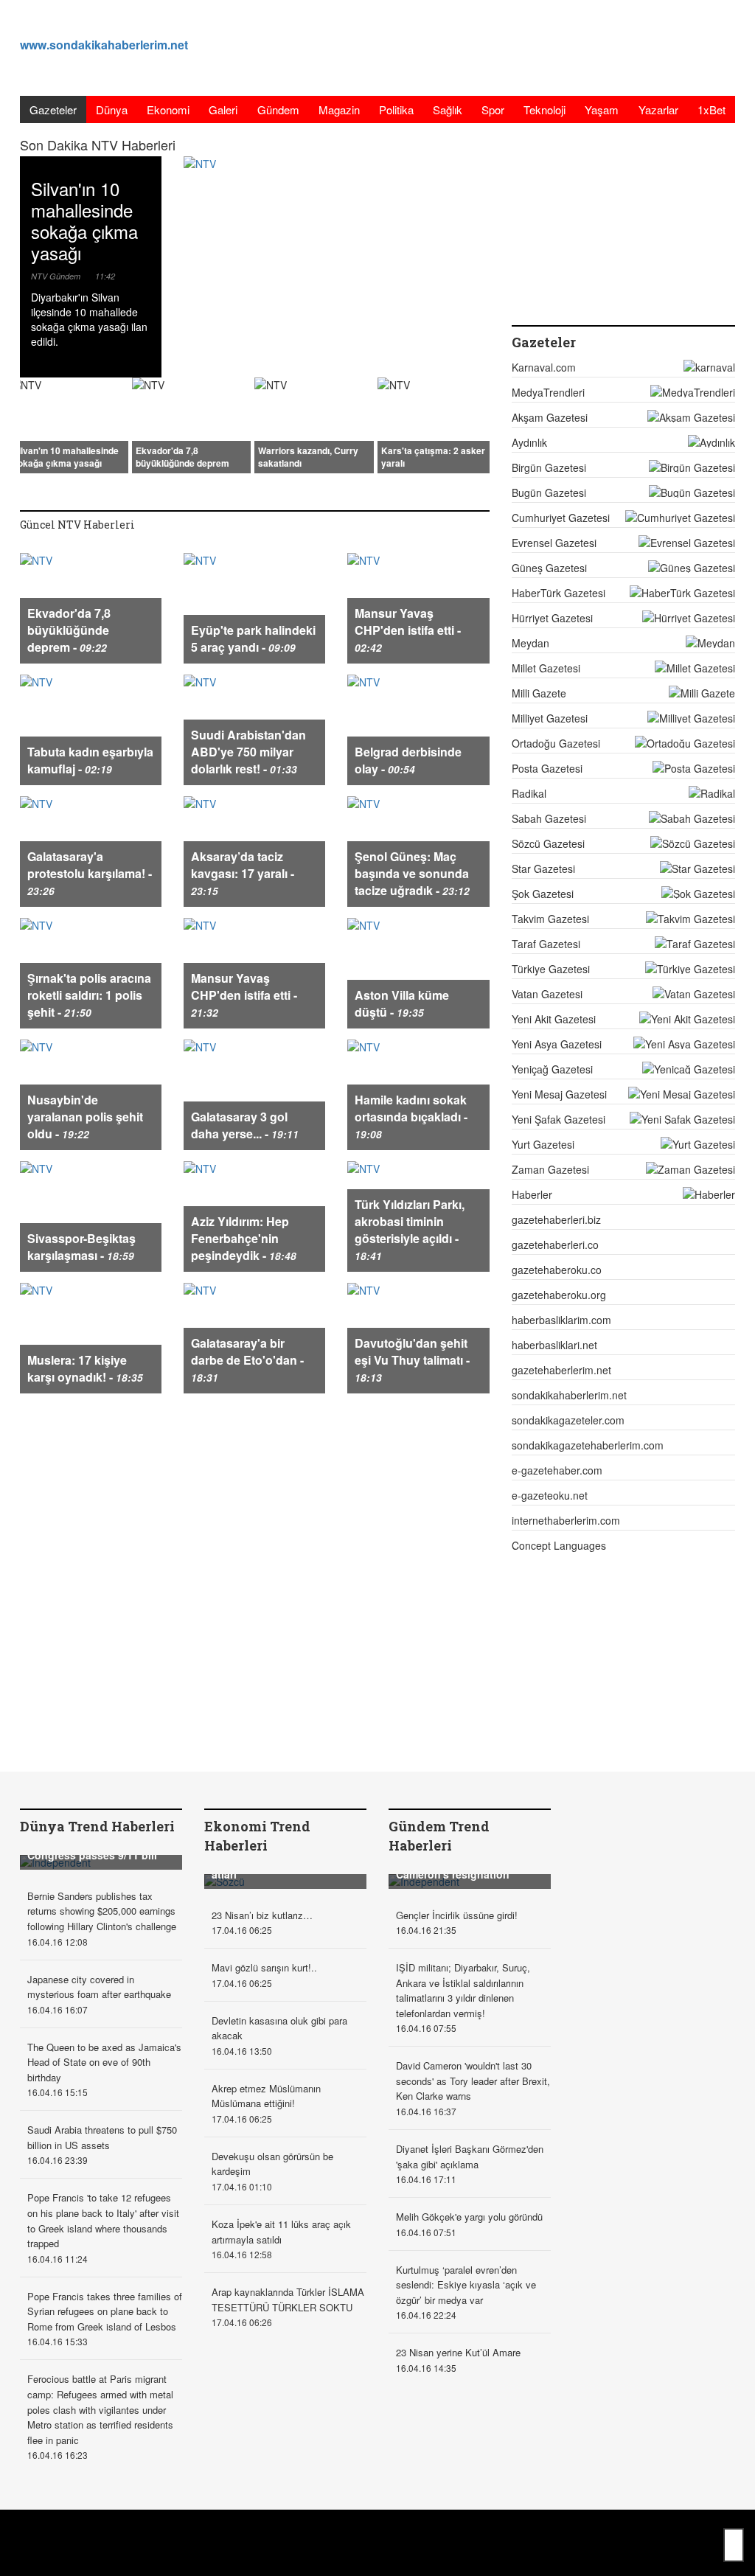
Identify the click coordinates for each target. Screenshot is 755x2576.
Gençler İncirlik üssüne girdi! (457, 1915)
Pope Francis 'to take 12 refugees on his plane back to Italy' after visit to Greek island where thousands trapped (103, 2220)
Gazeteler (53, 109)
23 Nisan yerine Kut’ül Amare (458, 2352)
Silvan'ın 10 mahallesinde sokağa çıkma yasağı (84, 220)
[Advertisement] (467, 48)
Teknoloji (544, 109)
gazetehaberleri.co (555, 1245)
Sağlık (448, 109)
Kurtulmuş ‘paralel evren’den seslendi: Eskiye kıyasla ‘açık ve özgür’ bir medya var (466, 2285)
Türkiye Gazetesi (551, 969)
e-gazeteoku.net (550, 1495)
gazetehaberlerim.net (561, 1370)
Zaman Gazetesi (550, 1169)
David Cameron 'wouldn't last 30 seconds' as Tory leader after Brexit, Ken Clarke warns (473, 2081)
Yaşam (602, 109)
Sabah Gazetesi (549, 818)
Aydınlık (529, 442)
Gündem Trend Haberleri (439, 1836)
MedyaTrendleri (548, 392)
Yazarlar (658, 109)
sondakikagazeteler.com (568, 1420)
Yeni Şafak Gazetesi (559, 1119)
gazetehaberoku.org (559, 1295)
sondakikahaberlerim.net (569, 1395)
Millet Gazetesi (546, 668)
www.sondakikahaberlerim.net (104, 45)
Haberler (532, 1194)
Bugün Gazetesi (549, 492)
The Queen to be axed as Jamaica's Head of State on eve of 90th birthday (104, 2062)
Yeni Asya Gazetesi (557, 1044)
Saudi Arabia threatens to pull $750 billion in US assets (102, 2137)
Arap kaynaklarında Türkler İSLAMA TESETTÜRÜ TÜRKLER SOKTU (288, 2300)
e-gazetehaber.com (557, 1470)
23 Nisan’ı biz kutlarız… (262, 1915)
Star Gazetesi (543, 868)
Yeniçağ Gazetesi (552, 1069)
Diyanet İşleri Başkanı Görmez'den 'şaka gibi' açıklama (470, 2156)
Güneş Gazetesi (549, 568)
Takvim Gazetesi (550, 919)
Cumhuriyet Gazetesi (561, 518)
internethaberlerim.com (566, 1520)
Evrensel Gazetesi (554, 543)
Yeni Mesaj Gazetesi (559, 1094)
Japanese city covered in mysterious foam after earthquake (99, 1987)
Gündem (278, 109)
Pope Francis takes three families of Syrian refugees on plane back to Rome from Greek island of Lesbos (105, 2311)
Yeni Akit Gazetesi (554, 1019)
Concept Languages (559, 1545)
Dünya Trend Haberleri (97, 1826)
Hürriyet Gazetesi (552, 618)
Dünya (112, 109)
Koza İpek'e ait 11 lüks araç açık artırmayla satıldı (281, 2232)
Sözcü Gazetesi (548, 843)
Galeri (223, 109)
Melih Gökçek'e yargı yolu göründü (469, 2217)
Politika (396, 109)
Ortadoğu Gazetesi (556, 743)
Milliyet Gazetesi (550, 718)
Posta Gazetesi (547, 768)
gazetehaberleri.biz (556, 1219)
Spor (493, 109)
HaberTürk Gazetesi (559, 593)
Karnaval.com (544, 367)
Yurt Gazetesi (543, 1144)
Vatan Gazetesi (547, 994)
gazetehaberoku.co (557, 1270)
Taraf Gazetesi (546, 944)
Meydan (530, 643)
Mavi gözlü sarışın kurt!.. (264, 1967)
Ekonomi (168, 109)
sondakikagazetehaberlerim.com (588, 1445)
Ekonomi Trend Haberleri (257, 1836)
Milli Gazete (539, 693)
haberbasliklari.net (554, 1345)
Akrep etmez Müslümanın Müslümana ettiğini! (266, 2096)
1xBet (711, 109)
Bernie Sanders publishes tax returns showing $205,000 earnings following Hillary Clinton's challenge (102, 1911)
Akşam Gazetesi (550, 417)
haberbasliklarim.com (561, 1320)
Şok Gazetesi (543, 894)
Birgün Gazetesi (549, 467)
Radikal (529, 793)
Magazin (339, 109)
